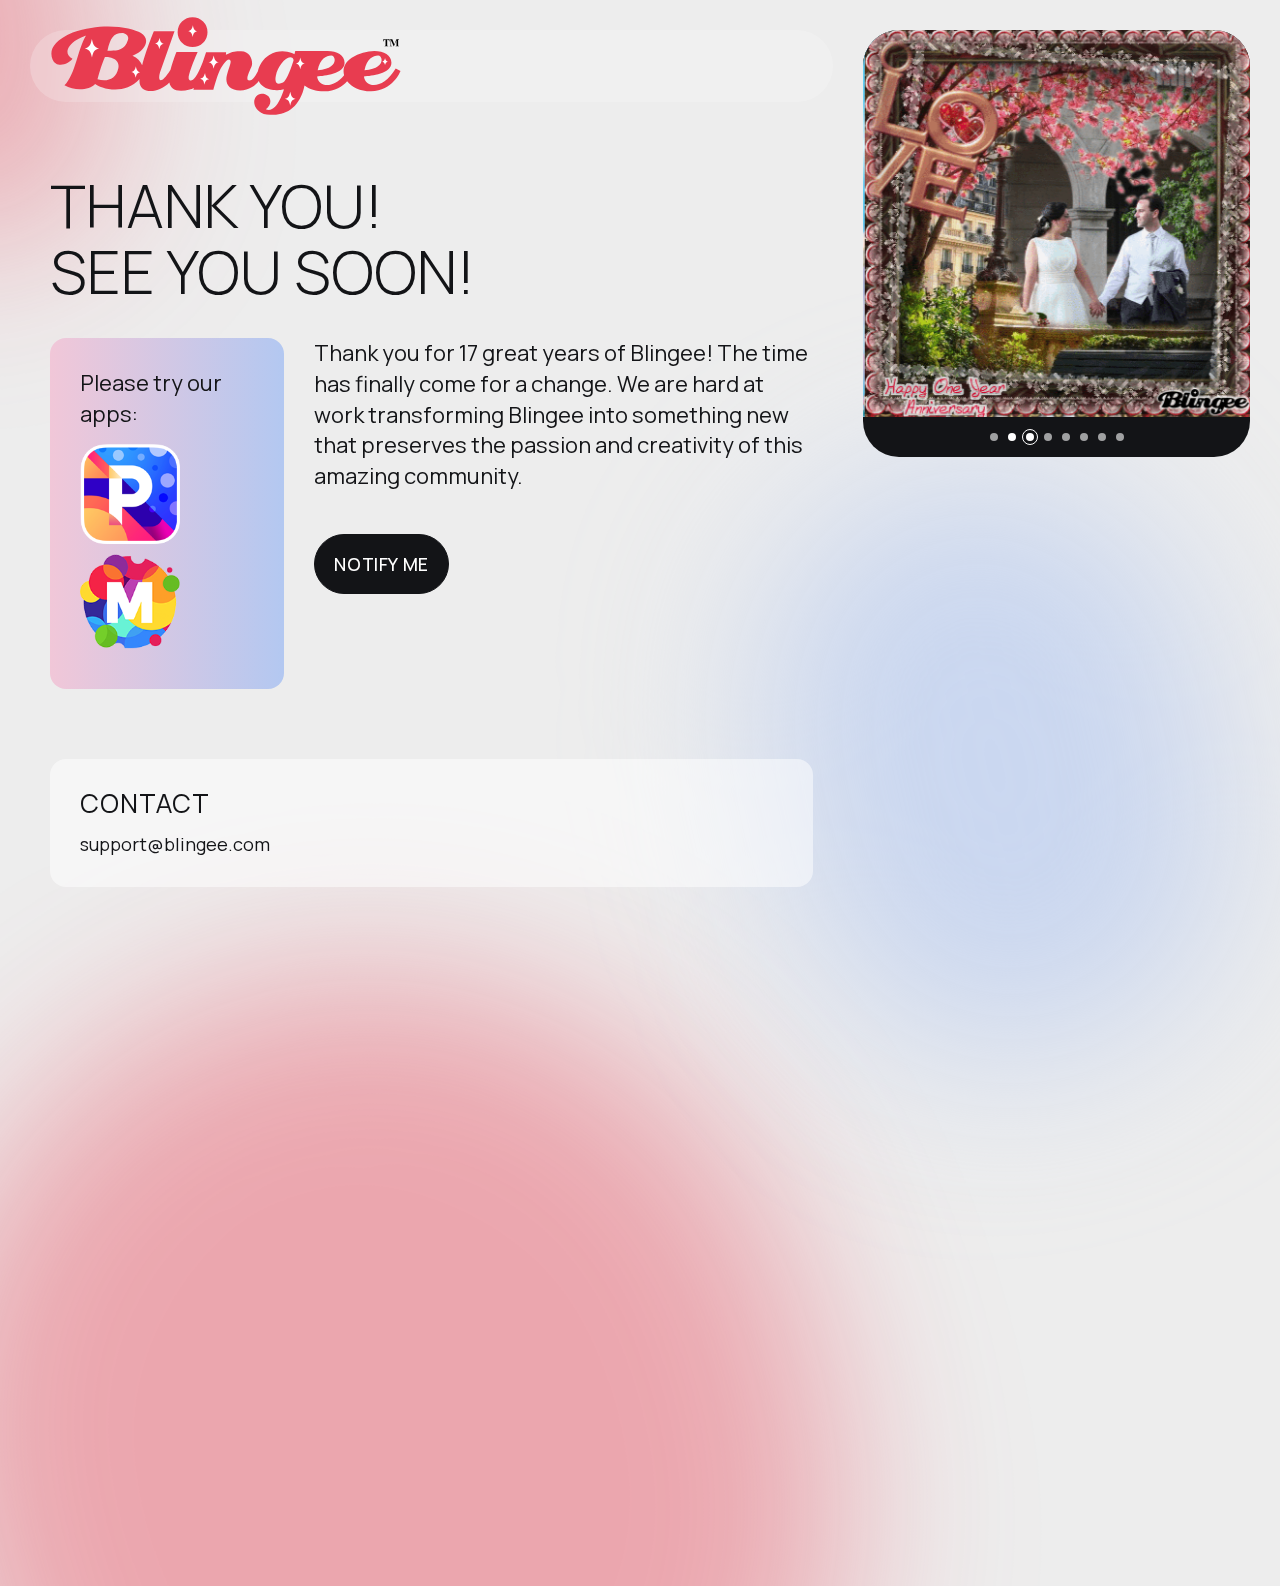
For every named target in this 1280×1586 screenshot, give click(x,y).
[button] (994, 437)
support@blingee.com (175, 844)
